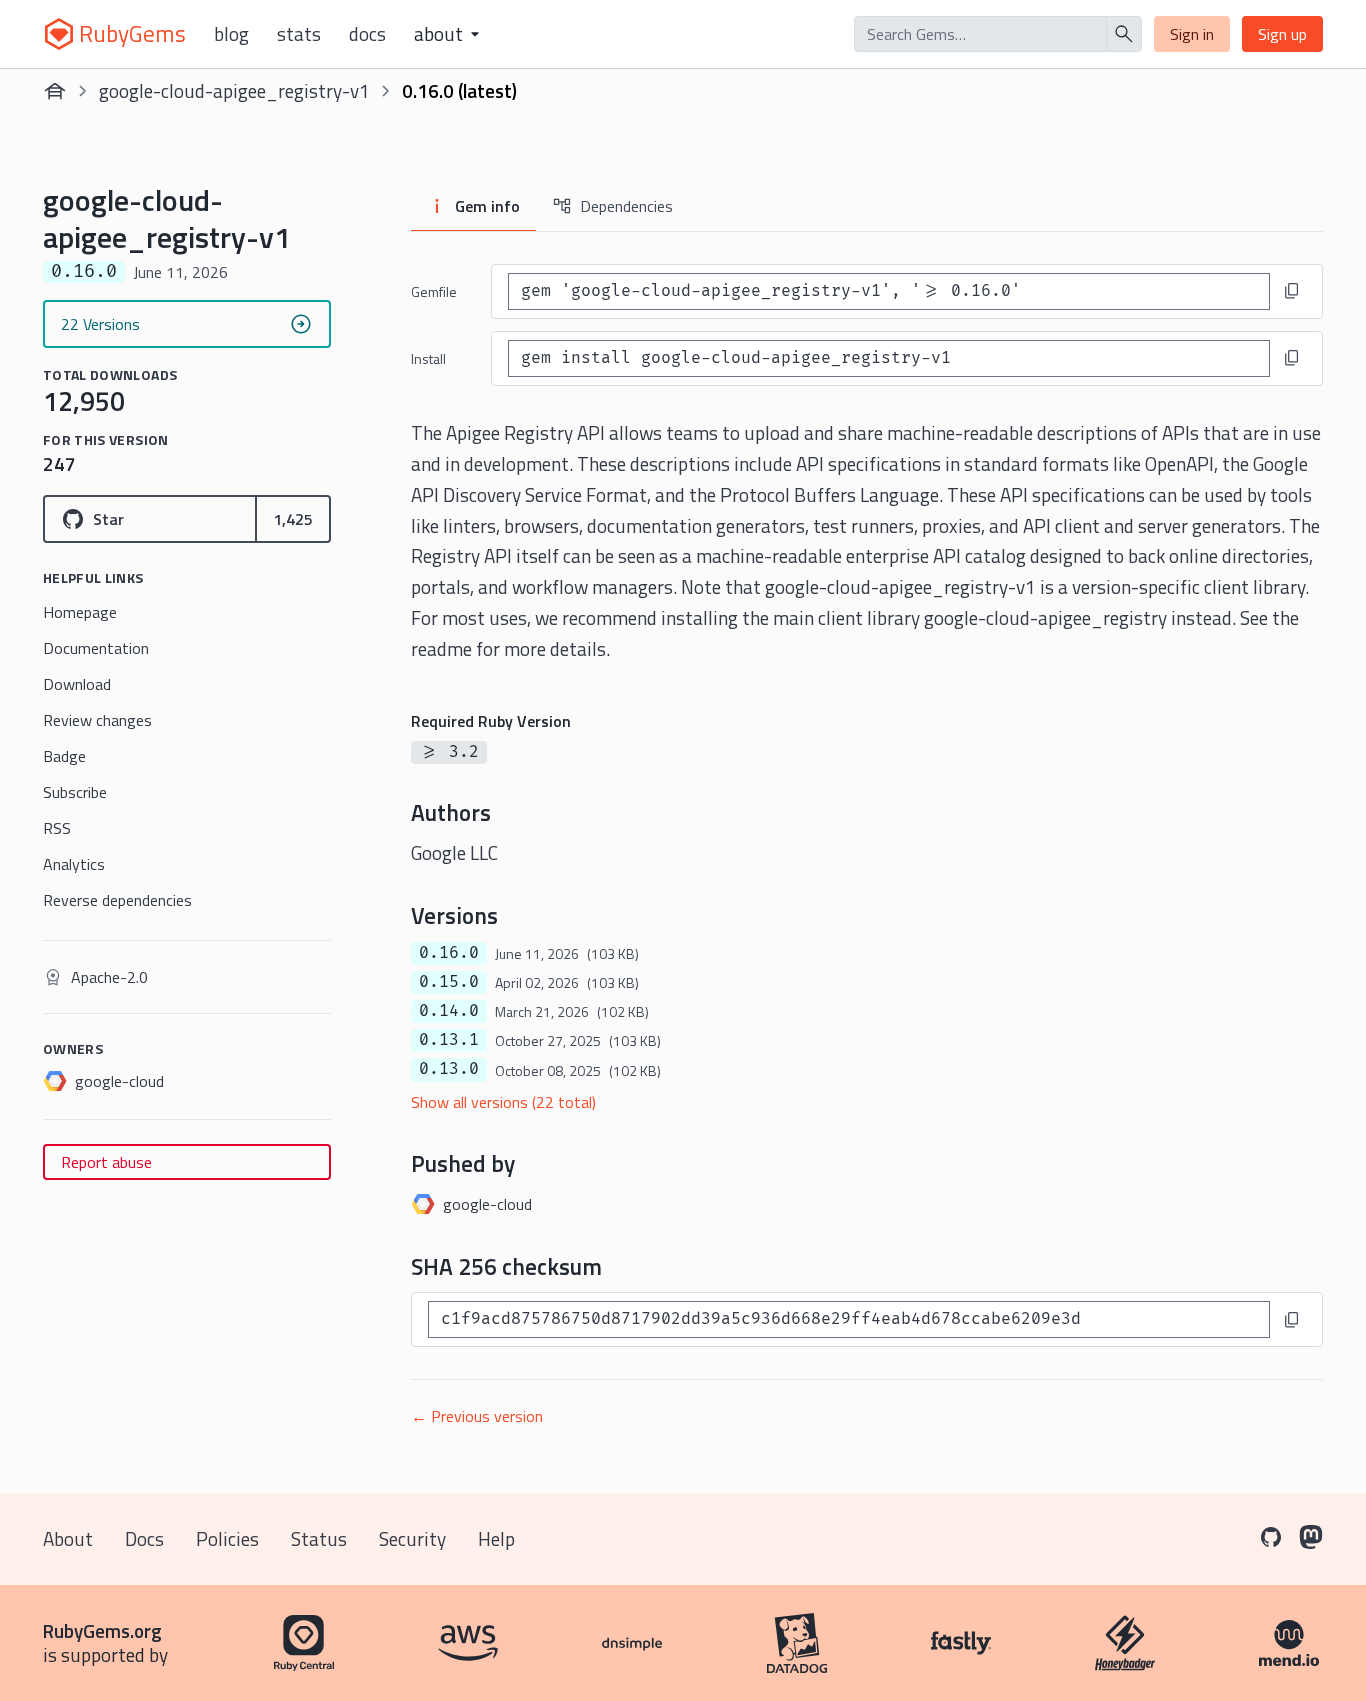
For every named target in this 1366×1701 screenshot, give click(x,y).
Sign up (1282, 34)
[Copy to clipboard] (1292, 291)
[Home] (55, 91)
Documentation (96, 648)
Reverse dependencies (117, 900)
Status (319, 1538)
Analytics (74, 864)
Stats (299, 34)
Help (496, 1538)
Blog (231, 34)
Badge (64, 756)
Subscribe (75, 792)
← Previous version (477, 1416)
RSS (57, 828)
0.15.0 (449, 982)
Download (77, 684)
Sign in (1192, 34)
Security (412, 1538)
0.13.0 (449, 1069)
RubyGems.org (102, 1630)
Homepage (80, 612)
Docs (367, 34)
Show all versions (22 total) (503, 1102)
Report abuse (106, 1162)
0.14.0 (449, 1011)
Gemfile (434, 291)
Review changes (97, 720)
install (428, 358)
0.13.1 (449, 1040)
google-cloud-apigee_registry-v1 (234, 90)
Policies (227, 1538)
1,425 (293, 519)
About (68, 1538)
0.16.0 (449, 953)
